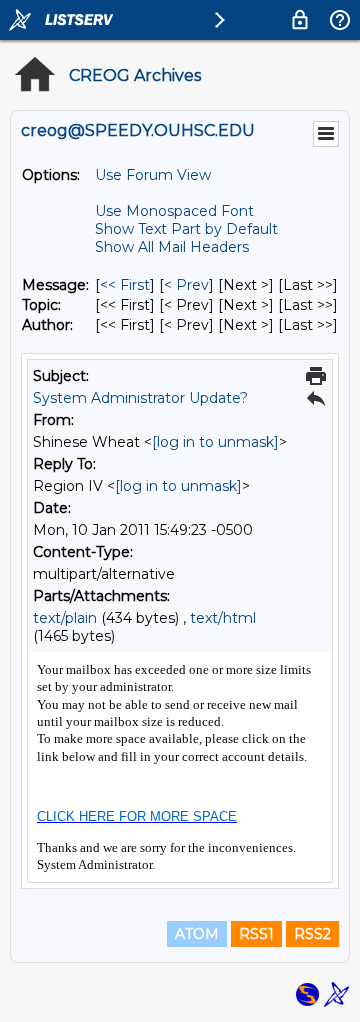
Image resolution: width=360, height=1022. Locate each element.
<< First (125, 285)
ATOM (197, 934)
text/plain (65, 618)
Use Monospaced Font (174, 211)
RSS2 (312, 934)
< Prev (186, 285)
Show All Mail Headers (172, 247)
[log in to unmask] (215, 442)
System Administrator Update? (140, 398)
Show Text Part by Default (186, 229)
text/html (223, 618)
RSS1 (256, 934)
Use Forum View (153, 175)
